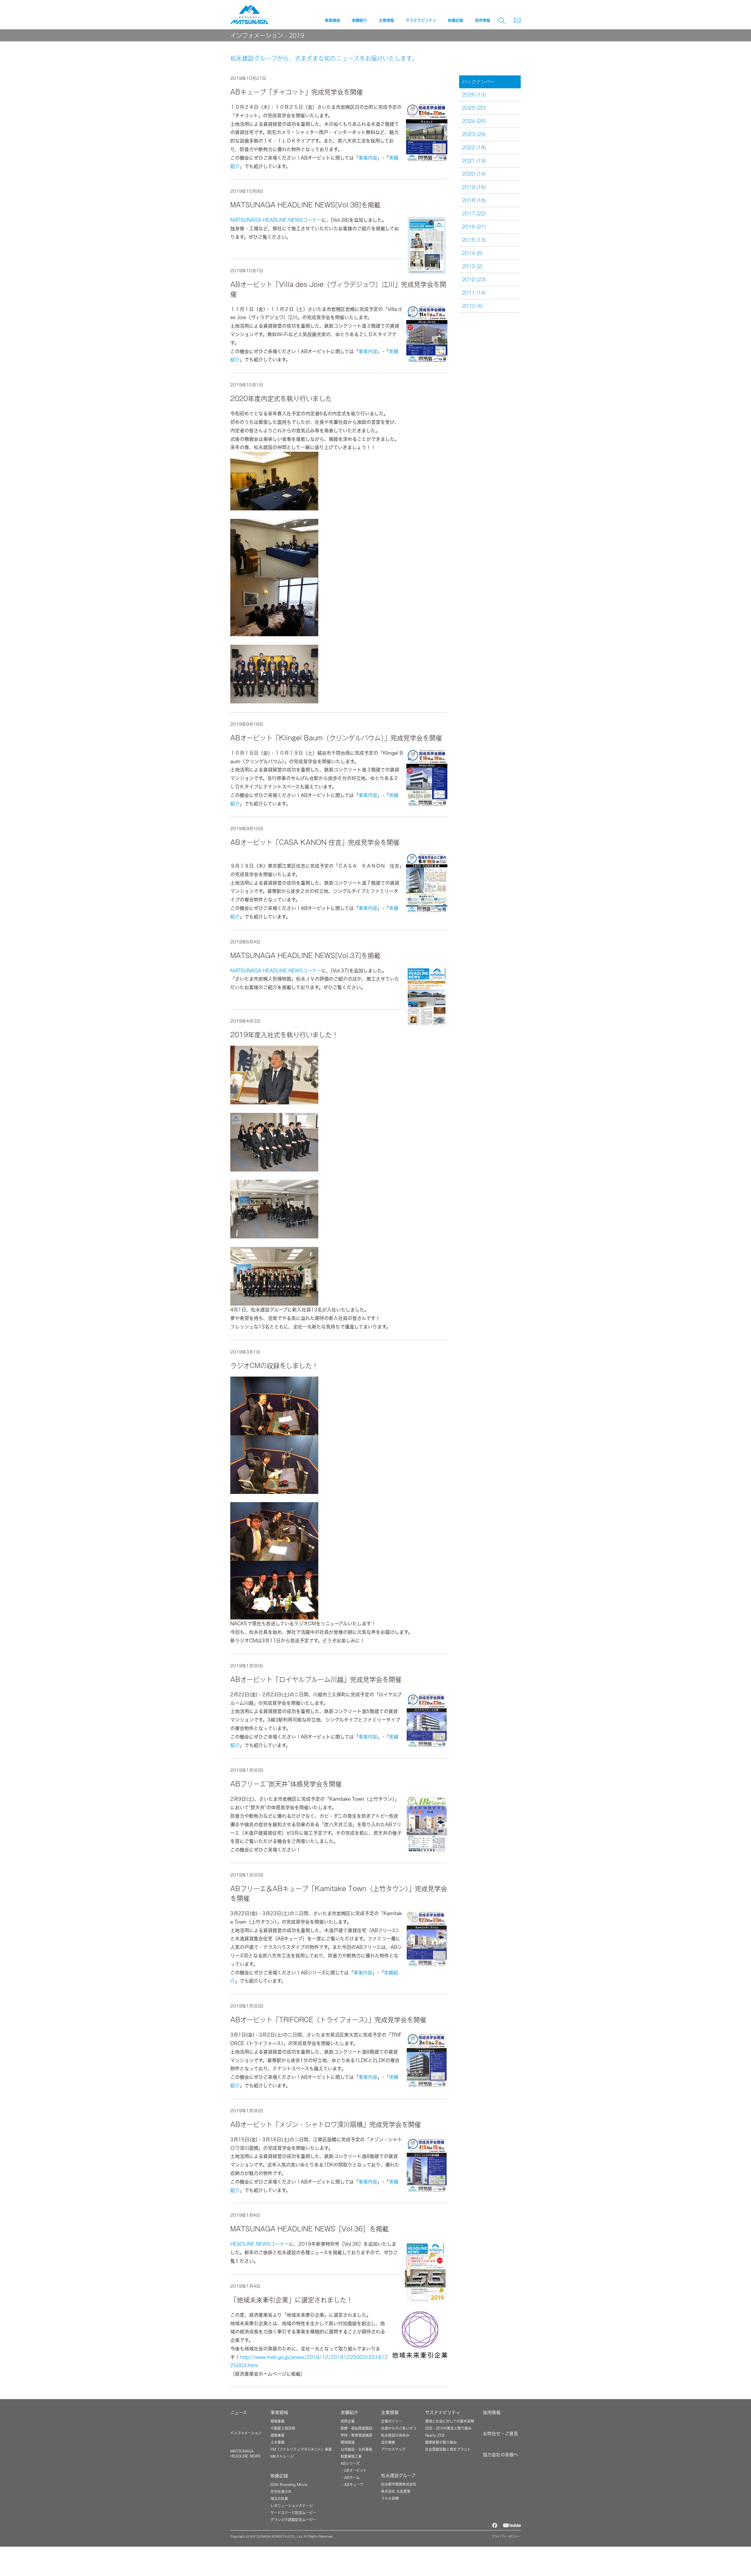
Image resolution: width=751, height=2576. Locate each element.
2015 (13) (474, 240)
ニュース (239, 2412)
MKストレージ (282, 2456)
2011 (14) (474, 293)
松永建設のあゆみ (395, 2435)
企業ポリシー (392, 2421)
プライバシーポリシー (506, 2536)
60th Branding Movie (289, 2484)
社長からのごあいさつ (399, 2428)
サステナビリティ (443, 2412)
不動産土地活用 (283, 2428)
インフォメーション (246, 2433)
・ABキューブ (352, 2484)
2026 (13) (474, 95)
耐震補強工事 (351, 2456)
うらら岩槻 (390, 2498)
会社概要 (388, 2442)
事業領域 (279, 2412)
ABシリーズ (350, 2463)
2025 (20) (474, 108)
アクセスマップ (393, 2449)
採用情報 (483, 20)
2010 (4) (472, 306)
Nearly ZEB (435, 2435)
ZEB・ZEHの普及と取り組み (448, 2428)
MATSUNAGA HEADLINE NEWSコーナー (276, 220)
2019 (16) (474, 187)
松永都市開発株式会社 (399, 2484)
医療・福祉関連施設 (356, 2428)
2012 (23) (474, 280)
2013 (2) (472, 266)
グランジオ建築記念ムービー (293, 2520)
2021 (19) (474, 161)
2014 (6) (472, 253)
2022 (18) (474, 148)
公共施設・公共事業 (356, 2449)
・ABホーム (350, 2477)
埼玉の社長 (279, 2499)
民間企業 (348, 2421)
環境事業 (278, 2421)
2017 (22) (474, 214)
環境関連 (348, 2442)
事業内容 (368, 158)
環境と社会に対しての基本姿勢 (450, 2421)
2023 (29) (474, 134)
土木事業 (278, 2442)
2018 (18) (474, 200)
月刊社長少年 (281, 2492)
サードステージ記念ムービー (293, 2513)
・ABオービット (354, 2470)
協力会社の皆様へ (500, 2455)
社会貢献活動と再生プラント (448, 2449)
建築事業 (278, 2435)
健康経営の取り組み (441, 2442)
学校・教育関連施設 (356, 2435)
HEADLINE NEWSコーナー (260, 2244)
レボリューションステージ (292, 2506)
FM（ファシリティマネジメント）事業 (301, 2449)
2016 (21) (474, 227)
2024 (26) (474, 121)
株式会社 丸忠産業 (396, 2491)
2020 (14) (474, 174)
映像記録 (279, 2476)
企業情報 (390, 2412)
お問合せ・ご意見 (500, 2434)
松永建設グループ (398, 2476)
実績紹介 (349, 2412)
